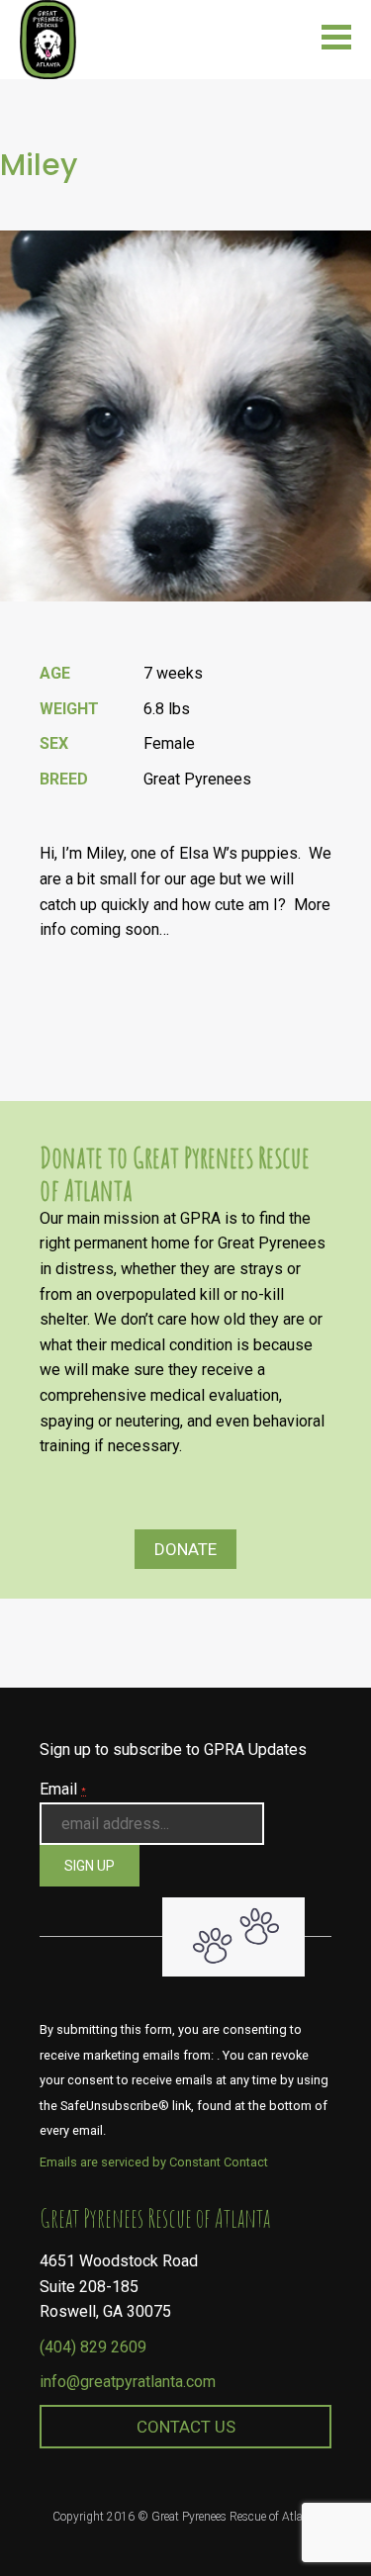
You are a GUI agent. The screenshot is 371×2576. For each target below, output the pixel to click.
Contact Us (186, 2427)
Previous (350, 631)
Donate (185, 1549)
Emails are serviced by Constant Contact (154, 2162)
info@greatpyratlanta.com (128, 2382)
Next (350, 631)
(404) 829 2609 (93, 2347)
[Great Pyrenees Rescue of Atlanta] (48, 38)
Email (63, 1789)
